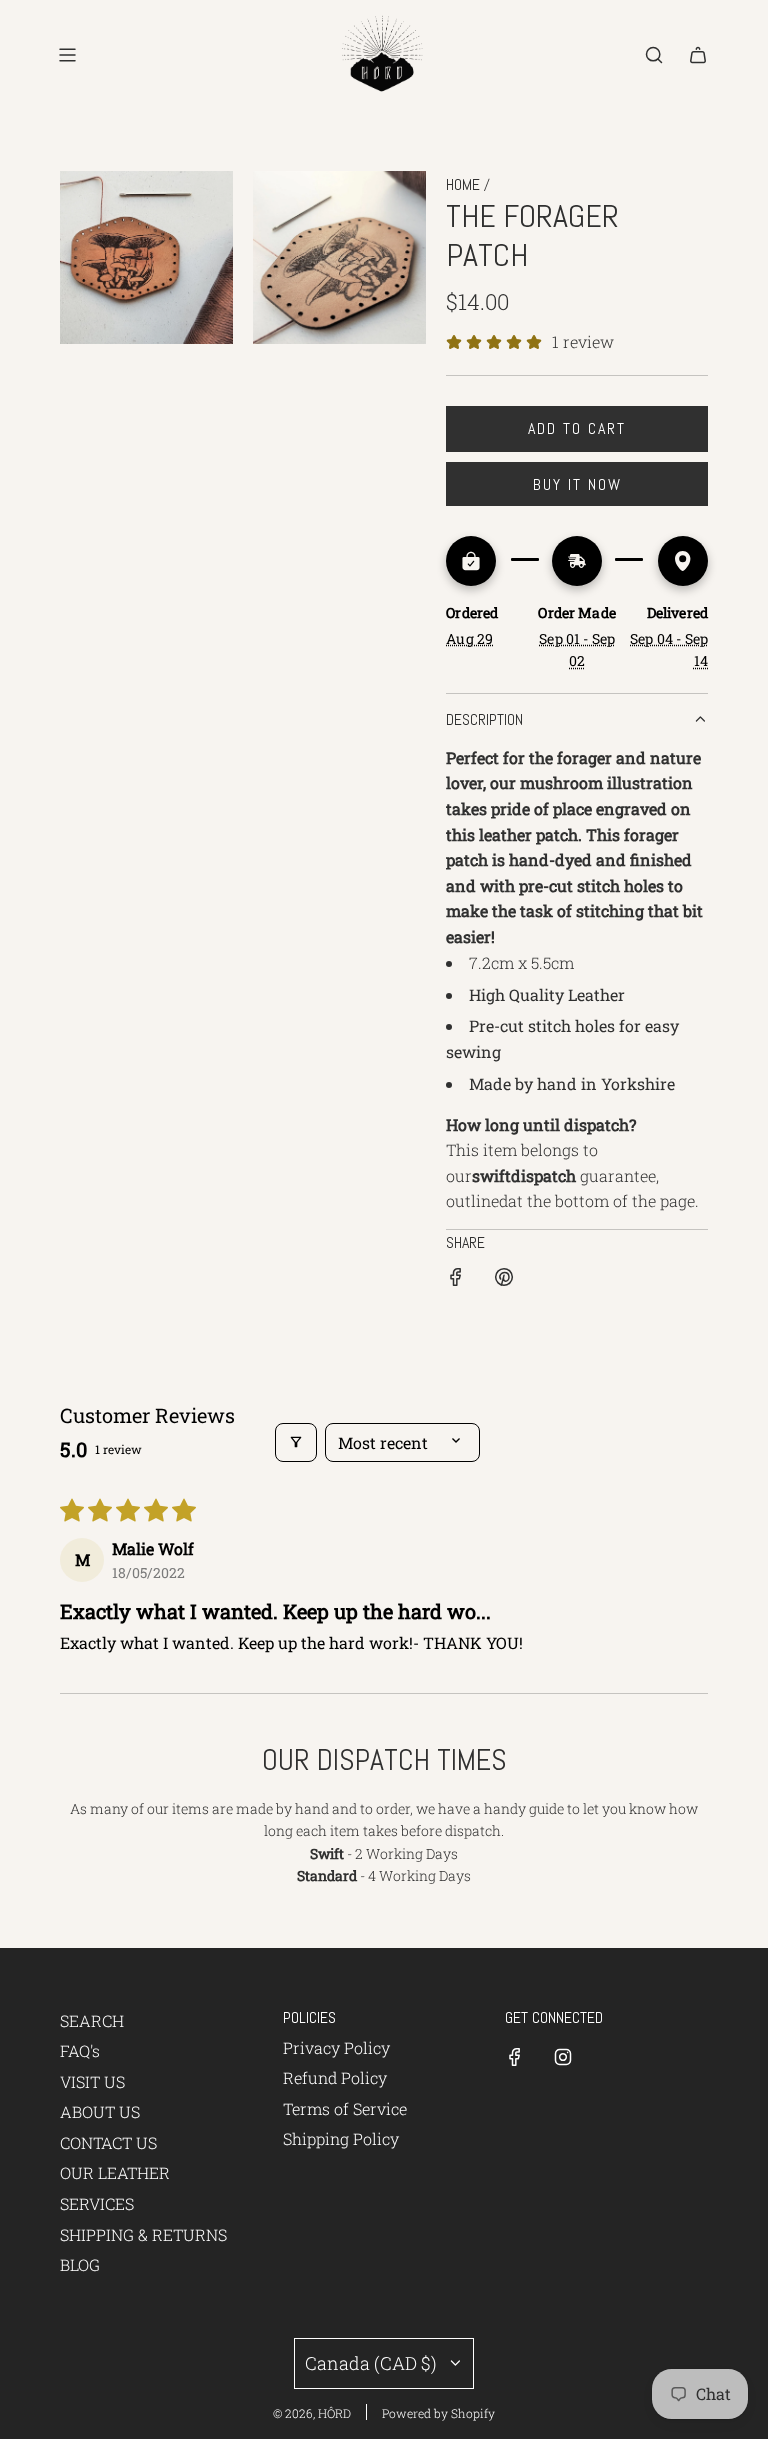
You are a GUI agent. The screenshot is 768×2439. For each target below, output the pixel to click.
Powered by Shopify (438, 2413)
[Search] (654, 55)
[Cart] (698, 55)
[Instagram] (563, 2057)
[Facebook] (515, 2057)
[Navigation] (67, 55)
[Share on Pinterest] (504, 1280)
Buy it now (577, 484)
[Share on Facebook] (456, 1280)
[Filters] (296, 1442)
